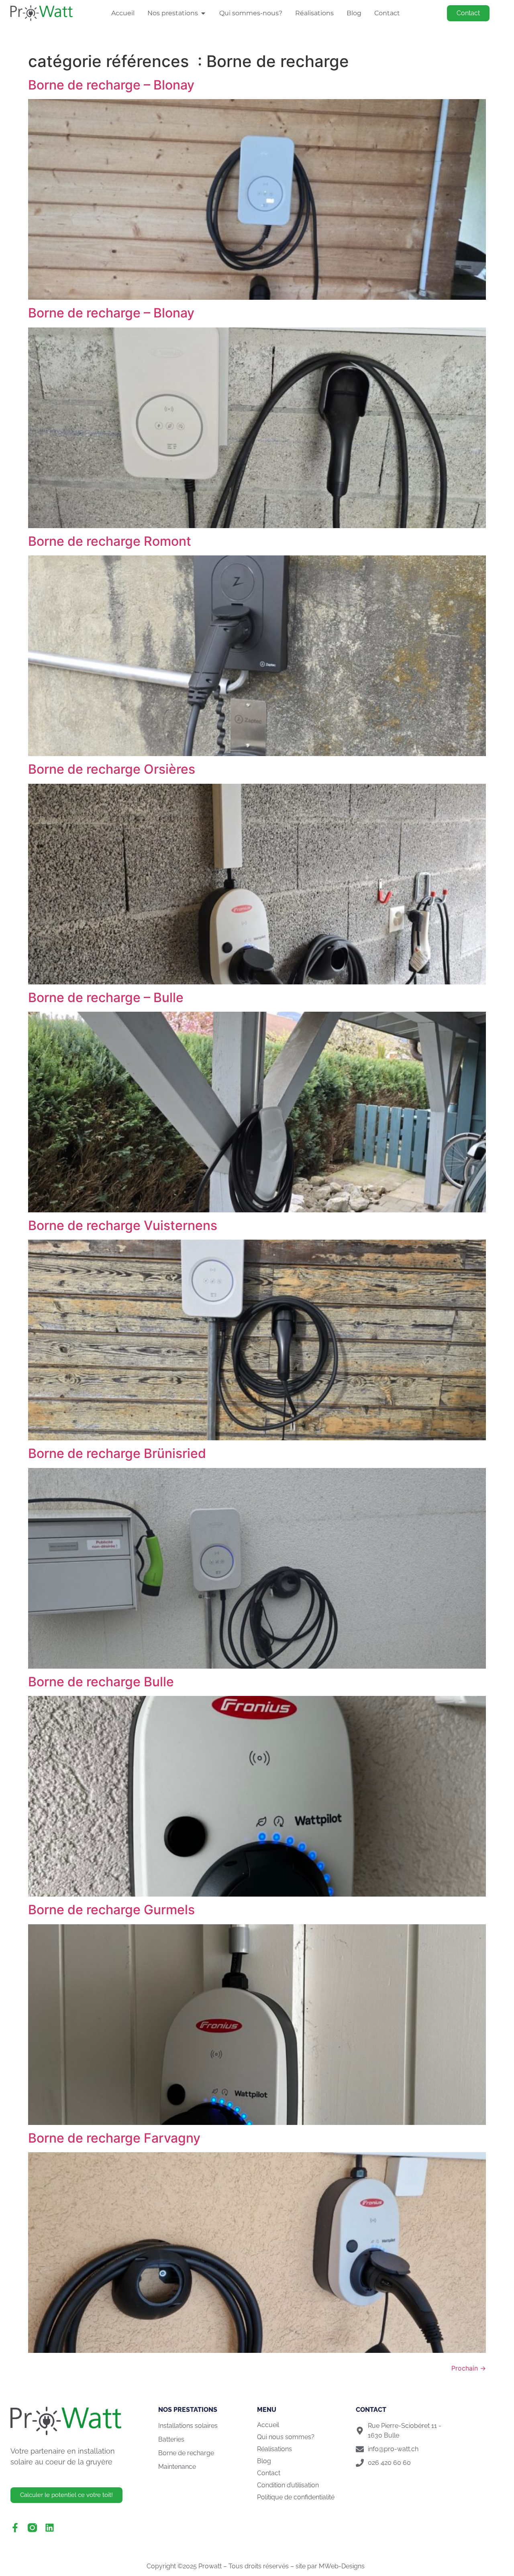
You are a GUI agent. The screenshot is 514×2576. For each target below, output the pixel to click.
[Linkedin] (50, 2528)
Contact (269, 2473)
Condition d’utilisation (288, 2485)
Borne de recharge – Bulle (106, 997)
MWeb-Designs (343, 2566)
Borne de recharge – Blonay (111, 85)
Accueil (268, 2425)
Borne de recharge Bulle (101, 1682)
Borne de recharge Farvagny (114, 2138)
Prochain (469, 2368)
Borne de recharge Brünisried (117, 1453)
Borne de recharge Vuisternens (123, 1225)
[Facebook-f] (15, 2528)
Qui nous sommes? (286, 2437)
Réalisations (274, 2449)
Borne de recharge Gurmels (111, 1910)
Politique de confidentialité (296, 2497)
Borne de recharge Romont (110, 541)
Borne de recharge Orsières (112, 769)
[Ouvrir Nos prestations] (203, 13)
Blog (264, 2461)
